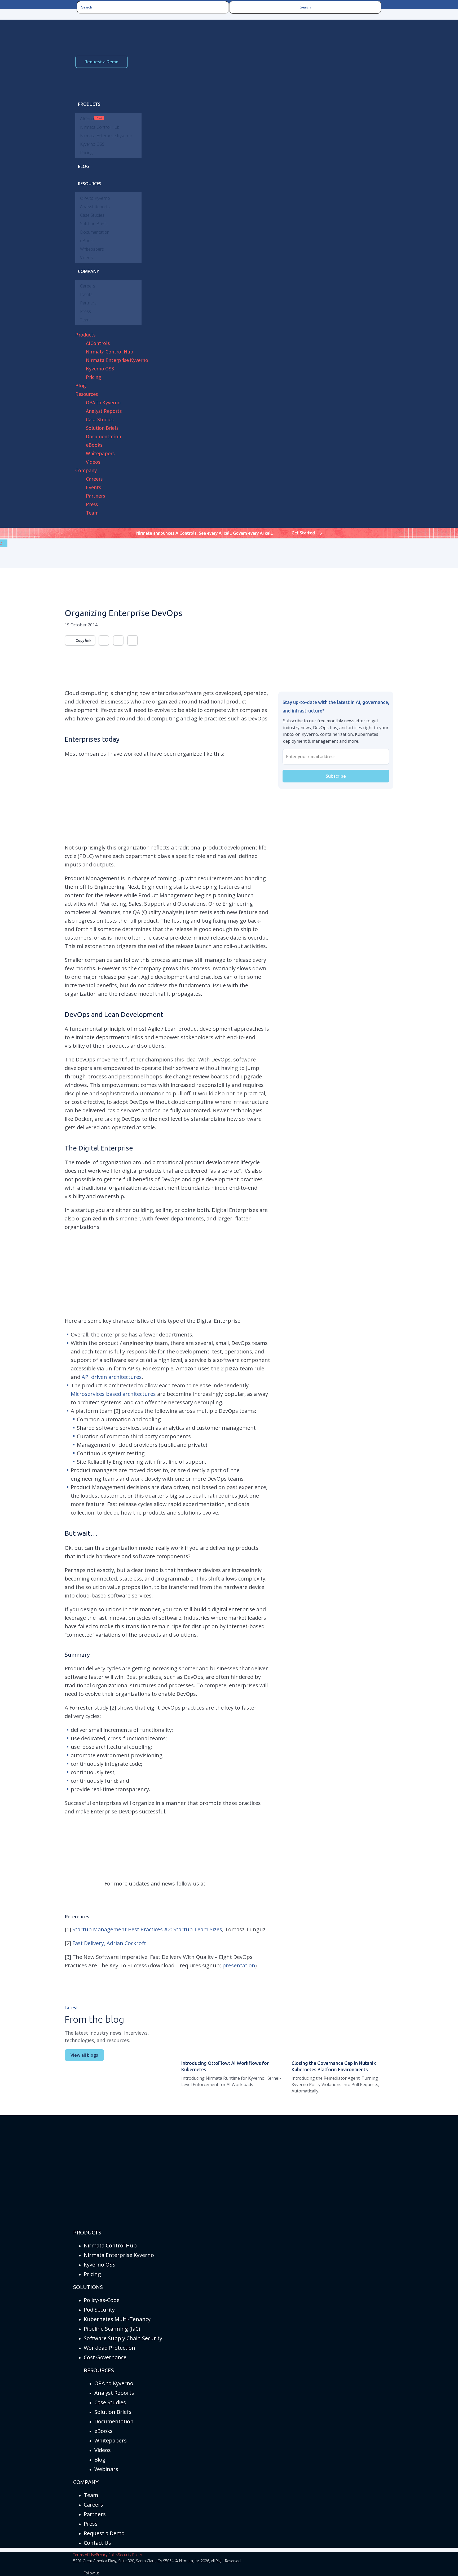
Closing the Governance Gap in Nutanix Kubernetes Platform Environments (334, 2066)
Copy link (83, 640)
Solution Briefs (113, 2412)
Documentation (114, 2421)
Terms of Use (85, 2555)
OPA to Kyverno (114, 2383)
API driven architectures (112, 1377)
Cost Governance (105, 2357)
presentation (239, 1965)
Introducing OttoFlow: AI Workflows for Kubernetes (225, 2066)
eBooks (104, 2431)
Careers (93, 2505)
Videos (103, 2450)
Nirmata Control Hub (110, 2245)
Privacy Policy (107, 2555)
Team (91, 2495)
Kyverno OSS (100, 2265)
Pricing (92, 2274)
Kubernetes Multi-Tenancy (117, 2319)
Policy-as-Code (102, 2300)
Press (91, 2524)
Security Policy (130, 2555)
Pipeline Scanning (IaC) (112, 2329)
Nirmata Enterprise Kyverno (119, 2255)
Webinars (106, 2469)
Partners (95, 2514)
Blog (100, 2460)
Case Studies (110, 2402)
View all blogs (84, 2055)
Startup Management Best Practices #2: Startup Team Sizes (147, 1929)
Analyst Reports (114, 2393)
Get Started (303, 533)
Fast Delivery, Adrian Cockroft (109, 1943)
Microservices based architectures (113, 1394)
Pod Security (99, 2310)
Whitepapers (111, 2440)
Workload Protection (109, 2348)
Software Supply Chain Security (123, 2338)
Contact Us (97, 2543)
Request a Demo (102, 62)
